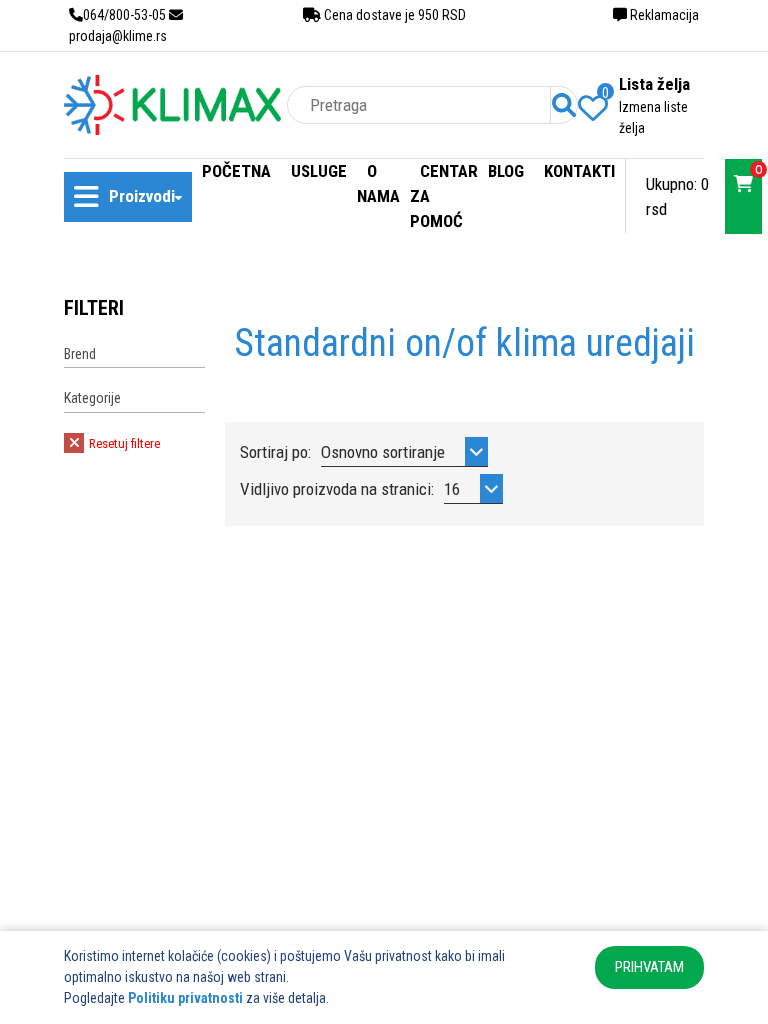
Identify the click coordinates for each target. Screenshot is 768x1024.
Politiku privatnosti (185, 998)
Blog (506, 171)
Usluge (319, 171)
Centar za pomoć (444, 196)
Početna (236, 171)
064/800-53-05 (124, 15)
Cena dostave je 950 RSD (393, 15)
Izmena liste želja (653, 117)
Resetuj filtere (123, 443)
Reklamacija (663, 15)
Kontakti (579, 171)
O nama (378, 183)
